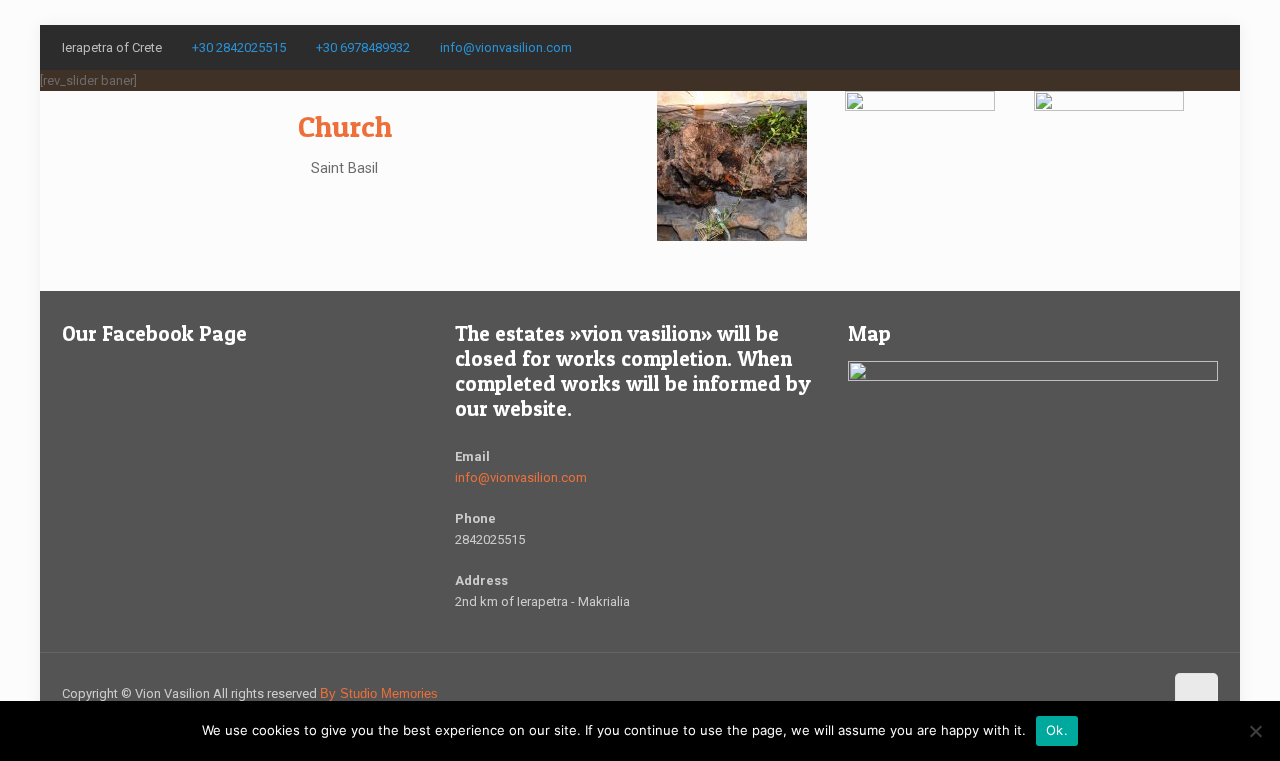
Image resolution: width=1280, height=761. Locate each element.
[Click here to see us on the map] (1033, 376)
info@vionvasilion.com (506, 47)
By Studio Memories (379, 693)
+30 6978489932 (363, 47)
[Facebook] (1207, 47)
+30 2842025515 (239, 47)
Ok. (1057, 730)
